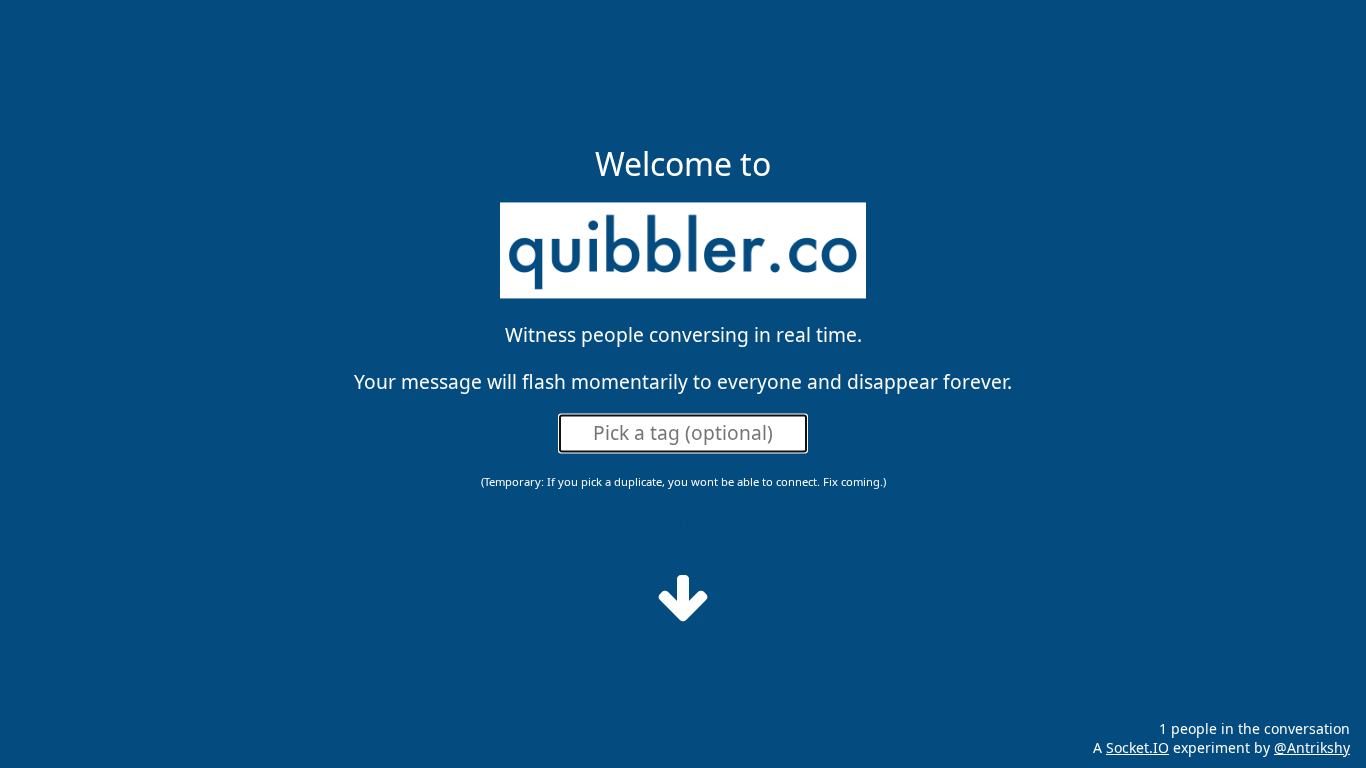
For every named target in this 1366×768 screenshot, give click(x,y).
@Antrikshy (1312, 747)
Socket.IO (1137, 747)
